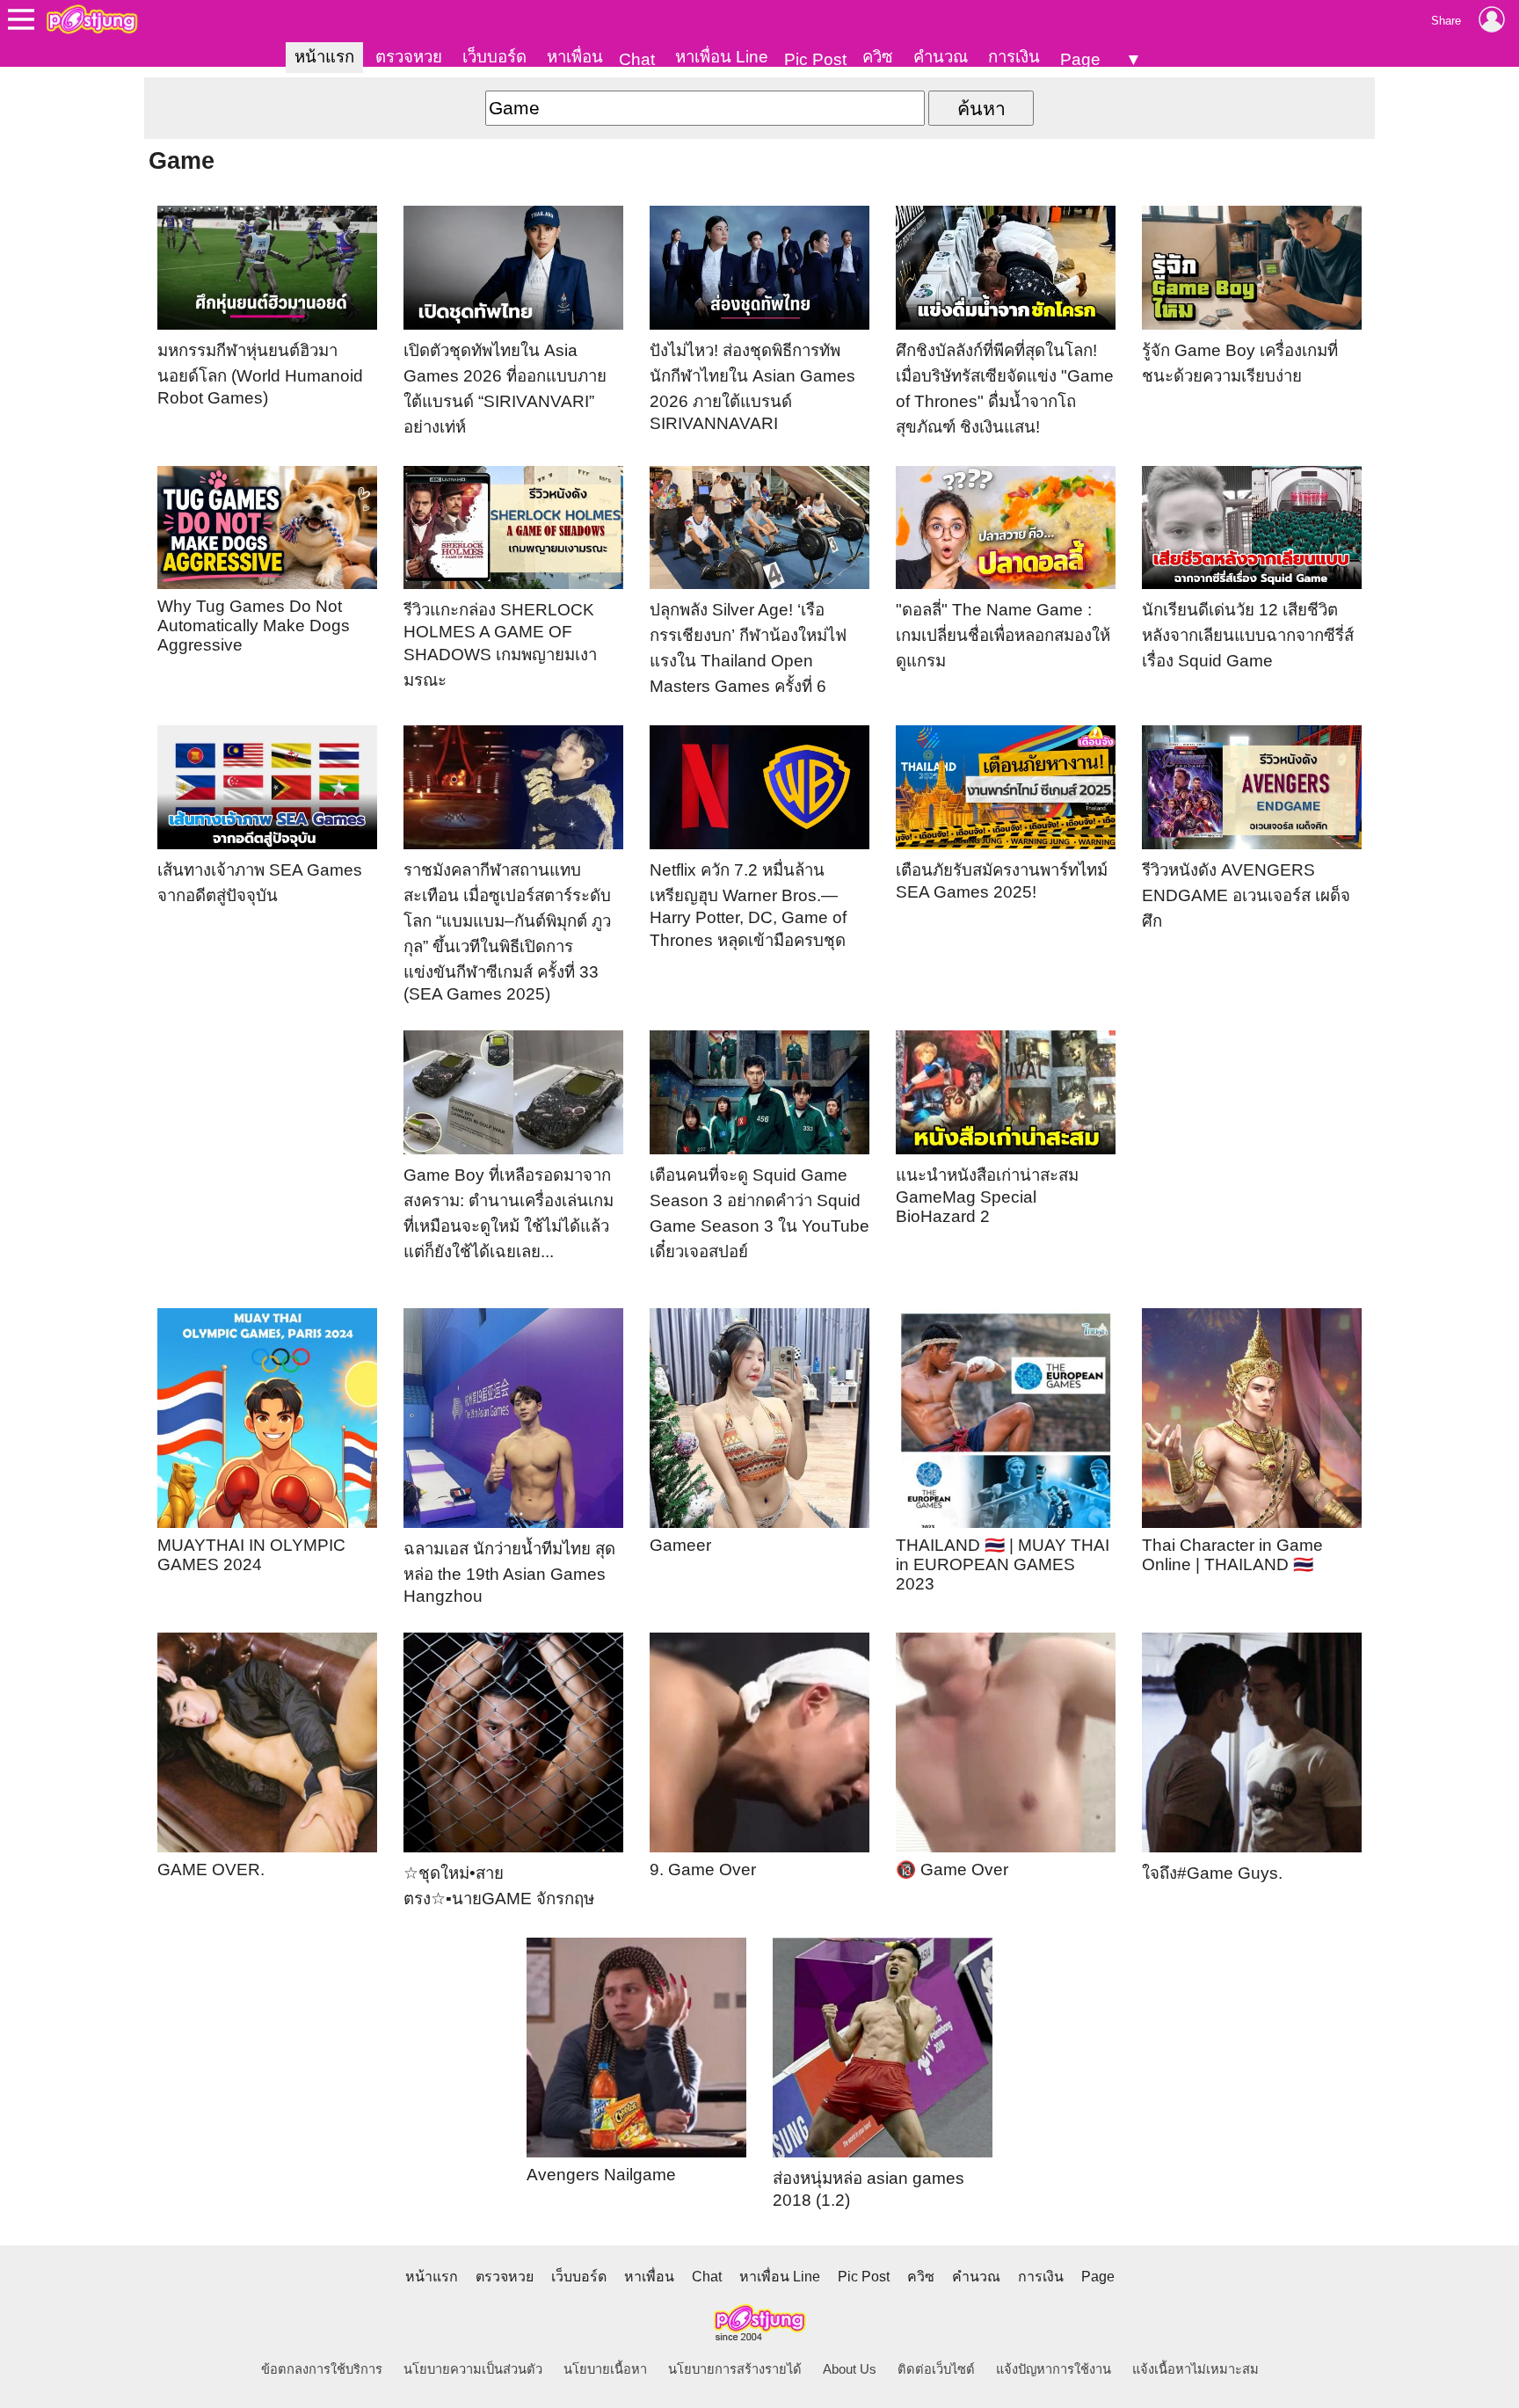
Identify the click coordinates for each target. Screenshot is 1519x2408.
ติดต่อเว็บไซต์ (936, 2369)
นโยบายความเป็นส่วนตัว (473, 2369)
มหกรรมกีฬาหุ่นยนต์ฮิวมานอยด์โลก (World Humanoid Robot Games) (260, 374)
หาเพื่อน (575, 57)
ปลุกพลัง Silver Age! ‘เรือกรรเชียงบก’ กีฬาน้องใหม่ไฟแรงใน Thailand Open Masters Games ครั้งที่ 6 (748, 648)
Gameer (680, 1545)
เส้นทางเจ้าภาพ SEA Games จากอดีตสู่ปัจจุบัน (260, 883)
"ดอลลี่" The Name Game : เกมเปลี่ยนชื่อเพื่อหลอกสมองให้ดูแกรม (1003, 635)
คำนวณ (941, 57)
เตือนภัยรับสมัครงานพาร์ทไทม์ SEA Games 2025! (1002, 881)
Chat (637, 59)
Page (1080, 59)
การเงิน (1014, 57)
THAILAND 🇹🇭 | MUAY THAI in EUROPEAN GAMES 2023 (1003, 1564)
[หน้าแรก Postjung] (92, 19)
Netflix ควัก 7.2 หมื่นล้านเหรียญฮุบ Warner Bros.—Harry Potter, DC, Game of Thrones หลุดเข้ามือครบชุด (748, 905)
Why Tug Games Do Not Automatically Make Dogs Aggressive (254, 626)
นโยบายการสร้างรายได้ (735, 2369)
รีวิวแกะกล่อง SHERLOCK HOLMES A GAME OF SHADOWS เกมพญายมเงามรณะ (500, 645)
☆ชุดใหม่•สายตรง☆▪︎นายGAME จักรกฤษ (499, 1886)
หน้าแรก (324, 57)
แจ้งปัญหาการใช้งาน (1054, 2369)
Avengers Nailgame (601, 2175)
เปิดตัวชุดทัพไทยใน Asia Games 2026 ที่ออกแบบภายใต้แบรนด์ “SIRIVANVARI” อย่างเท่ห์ (505, 389)
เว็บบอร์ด (494, 57)
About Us (850, 2369)
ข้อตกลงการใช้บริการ (322, 2369)
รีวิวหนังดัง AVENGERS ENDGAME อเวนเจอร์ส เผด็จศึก (1246, 895)
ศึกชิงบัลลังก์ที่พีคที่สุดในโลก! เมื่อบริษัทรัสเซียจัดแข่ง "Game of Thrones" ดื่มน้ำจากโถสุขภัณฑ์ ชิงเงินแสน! (1005, 389)
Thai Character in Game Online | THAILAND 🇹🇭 (1232, 1555)
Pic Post (815, 59)
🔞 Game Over (952, 1870)
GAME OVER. (211, 1870)
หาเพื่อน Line (722, 57)
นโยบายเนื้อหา (605, 2369)
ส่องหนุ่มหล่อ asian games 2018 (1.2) (869, 2189)
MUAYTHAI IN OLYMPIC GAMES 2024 (251, 1555)
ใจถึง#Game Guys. (1212, 1873)
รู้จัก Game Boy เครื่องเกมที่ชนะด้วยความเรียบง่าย (1240, 363)
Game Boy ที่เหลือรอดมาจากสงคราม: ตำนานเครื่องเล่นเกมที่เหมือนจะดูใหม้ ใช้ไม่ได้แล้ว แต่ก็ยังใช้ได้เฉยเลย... (509, 1213)
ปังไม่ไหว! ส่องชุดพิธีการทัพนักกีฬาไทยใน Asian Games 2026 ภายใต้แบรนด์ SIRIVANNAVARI (752, 387)
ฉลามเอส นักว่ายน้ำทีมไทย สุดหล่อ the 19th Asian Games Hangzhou (509, 1572)
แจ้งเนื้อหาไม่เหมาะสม (1196, 2369)
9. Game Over (703, 1870)
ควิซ (878, 57)
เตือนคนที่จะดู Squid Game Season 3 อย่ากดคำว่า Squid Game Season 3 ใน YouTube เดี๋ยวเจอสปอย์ (759, 1213)
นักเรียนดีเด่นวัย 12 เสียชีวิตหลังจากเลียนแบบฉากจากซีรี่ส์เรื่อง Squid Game (1248, 635)
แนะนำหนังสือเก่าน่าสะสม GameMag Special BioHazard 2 (987, 1196)
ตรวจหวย (409, 57)
